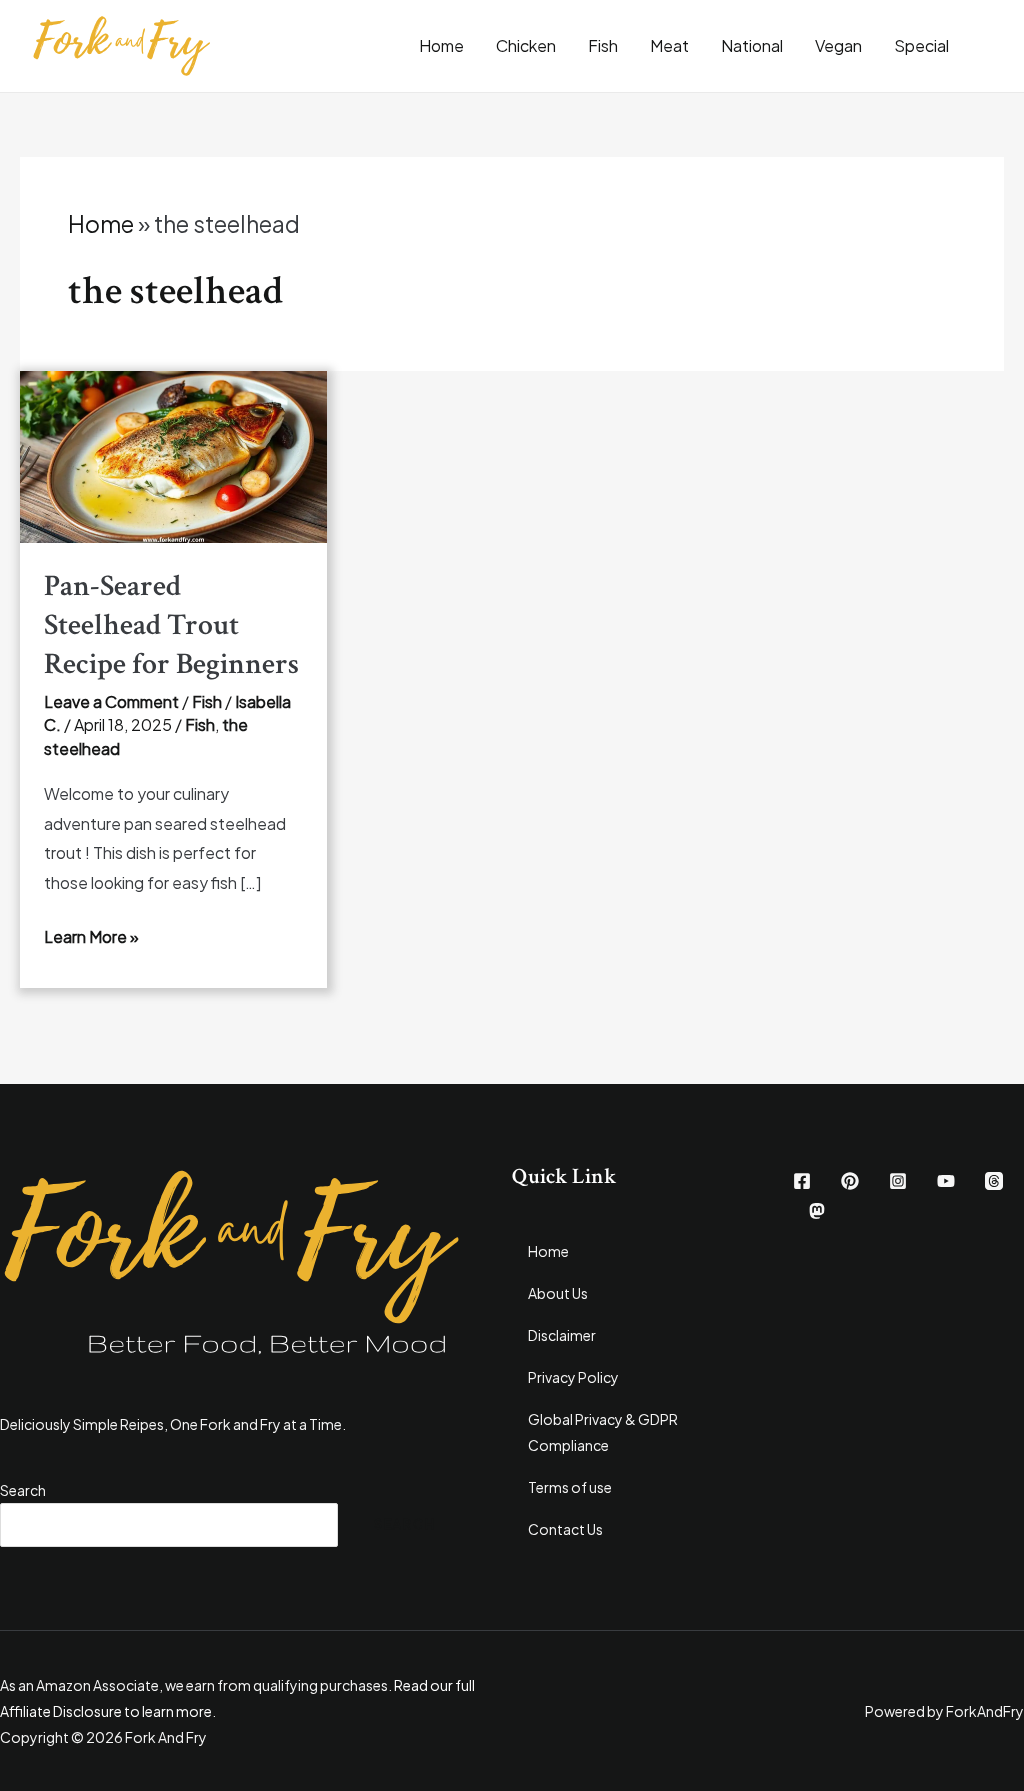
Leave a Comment (111, 701)
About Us (558, 1293)
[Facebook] (802, 1181)
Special (921, 45)
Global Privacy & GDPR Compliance (603, 1432)
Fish (603, 45)
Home (441, 45)
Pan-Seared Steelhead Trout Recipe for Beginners (171, 625)
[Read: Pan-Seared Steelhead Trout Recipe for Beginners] (173, 454)
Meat (669, 45)
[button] (994, 46)
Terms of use (570, 1487)
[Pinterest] (850, 1181)
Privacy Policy (573, 1377)
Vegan (838, 45)
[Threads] (994, 1181)
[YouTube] (946, 1181)
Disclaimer (562, 1335)
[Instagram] (898, 1181)
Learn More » (91, 936)
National (752, 45)
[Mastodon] (817, 1211)
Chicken (526, 45)
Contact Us (565, 1529)
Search (23, 1490)
